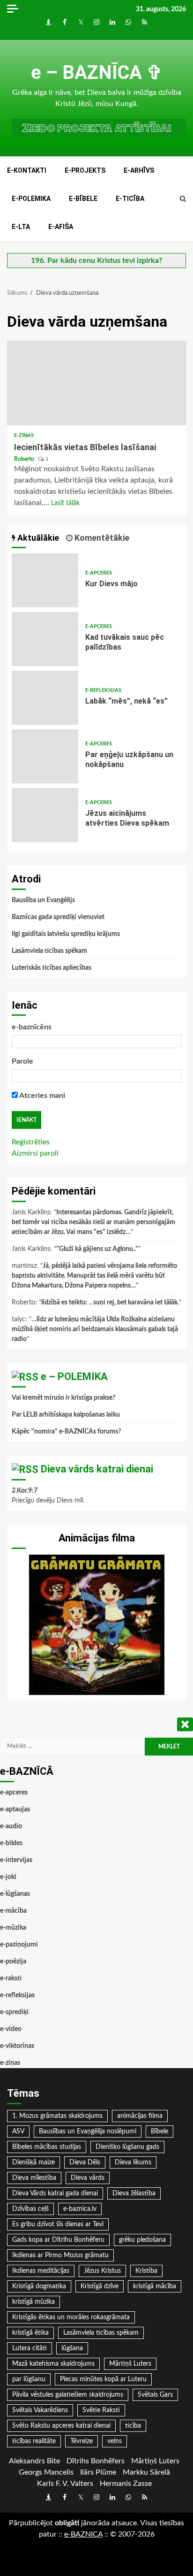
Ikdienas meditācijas (41, 2271)
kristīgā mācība (155, 2286)
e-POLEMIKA (31, 199)
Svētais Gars (155, 2395)
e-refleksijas (103, 690)
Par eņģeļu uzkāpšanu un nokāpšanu (45, 756)
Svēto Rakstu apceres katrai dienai (61, 2426)
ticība (133, 2426)
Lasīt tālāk (65, 503)
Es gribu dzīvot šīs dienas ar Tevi (58, 2224)
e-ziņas (24, 435)
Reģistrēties (31, 1142)
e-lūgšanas (15, 1894)
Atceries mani (41, 1096)
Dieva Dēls (85, 2162)
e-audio (11, 1826)
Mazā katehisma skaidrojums (53, 2364)
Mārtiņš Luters (130, 2364)
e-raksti (11, 1978)
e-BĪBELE (83, 199)
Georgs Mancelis (46, 2472)
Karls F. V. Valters (65, 2484)
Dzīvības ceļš (30, 2209)
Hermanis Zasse (126, 2484)
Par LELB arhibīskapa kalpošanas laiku (66, 1415)
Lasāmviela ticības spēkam (49, 951)
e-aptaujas (15, 1809)
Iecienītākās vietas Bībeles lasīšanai (96, 383)
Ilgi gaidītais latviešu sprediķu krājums (66, 934)
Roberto (25, 459)
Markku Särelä (146, 2472)
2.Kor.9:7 (25, 1491)
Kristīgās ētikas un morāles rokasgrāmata (71, 2317)
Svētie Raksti (101, 2410)
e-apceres (99, 573)
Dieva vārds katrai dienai (97, 1469)
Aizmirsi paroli (35, 1153)
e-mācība (13, 1911)
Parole (22, 1061)
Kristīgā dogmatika (39, 2286)
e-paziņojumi (19, 1945)
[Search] (183, 199)
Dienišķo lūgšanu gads (127, 2147)
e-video (11, 2029)
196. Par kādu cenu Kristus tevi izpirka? (96, 261)
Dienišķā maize (33, 2162)
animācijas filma (140, 2116)
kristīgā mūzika (33, 2302)
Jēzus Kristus (102, 2271)
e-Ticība (130, 199)
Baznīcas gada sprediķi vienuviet (58, 917)
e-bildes (11, 1843)
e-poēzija (13, 1962)
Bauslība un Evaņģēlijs (43, 900)
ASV (18, 2131)
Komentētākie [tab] (101, 538)
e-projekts (85, 170)
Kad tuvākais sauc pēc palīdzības (45, 639)
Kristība (146, 2271)
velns (115, 2441)
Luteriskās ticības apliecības (52, 968)
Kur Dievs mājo (45, 580)
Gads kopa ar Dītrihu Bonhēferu (58, 2240)
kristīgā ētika (30, 2333)
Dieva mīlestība (34, 2178)
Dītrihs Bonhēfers (96, 2461)
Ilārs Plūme (98, 2472)
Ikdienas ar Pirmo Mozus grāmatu (60, 2255)
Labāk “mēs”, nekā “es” (45, 698)
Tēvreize (82, 2441)
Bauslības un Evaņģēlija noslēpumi (88, 2131)
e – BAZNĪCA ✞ (97, 73)
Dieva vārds (88, 2178)
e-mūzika (13, 1928)
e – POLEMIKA (74, 1376)
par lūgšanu (29, 2379)
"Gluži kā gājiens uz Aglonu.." (97, 1249)
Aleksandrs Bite (34, 2461)
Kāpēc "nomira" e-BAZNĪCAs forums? (66, 1432)
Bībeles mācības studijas (47, 2147)
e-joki (8, 1877)
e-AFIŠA (61, 227)
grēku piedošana (142, 2240)
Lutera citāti (30, 2348)
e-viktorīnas (17, 2046)
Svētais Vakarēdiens (40, 2410)
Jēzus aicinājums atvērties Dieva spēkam (45, 815)
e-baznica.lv (80, 2209)
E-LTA (21, 227)
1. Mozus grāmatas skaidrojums (57, 2116)
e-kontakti (27, 170)
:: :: (83, 2534)
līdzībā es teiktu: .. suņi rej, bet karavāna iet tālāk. (110, 1303)
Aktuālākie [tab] (37, 538)
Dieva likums (133, 2162)
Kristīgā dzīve (100, 2286)
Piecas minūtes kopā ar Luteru (103, 2379)
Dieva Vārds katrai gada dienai (55, 2193)
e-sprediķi (14, 2012)
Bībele (160, 2131)
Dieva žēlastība (134, 2193)
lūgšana (72, 2348)
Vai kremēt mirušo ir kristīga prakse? (63, 1398)
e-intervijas (16, 1860)
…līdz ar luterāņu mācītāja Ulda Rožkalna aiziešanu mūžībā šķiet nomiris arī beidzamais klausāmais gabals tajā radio (95, 1329)
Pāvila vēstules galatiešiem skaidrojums (68, 2395)
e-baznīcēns (32, 1027)
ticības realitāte (34, 2441)
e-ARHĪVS (139, 170)
